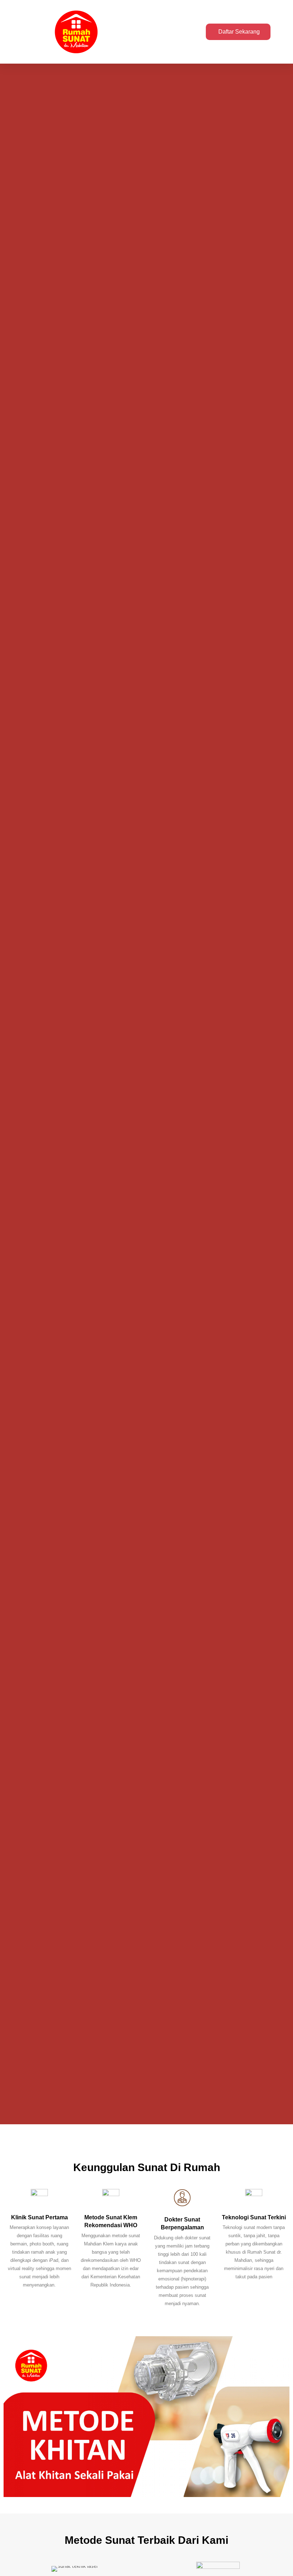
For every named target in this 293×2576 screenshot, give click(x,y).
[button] (184, 32)
